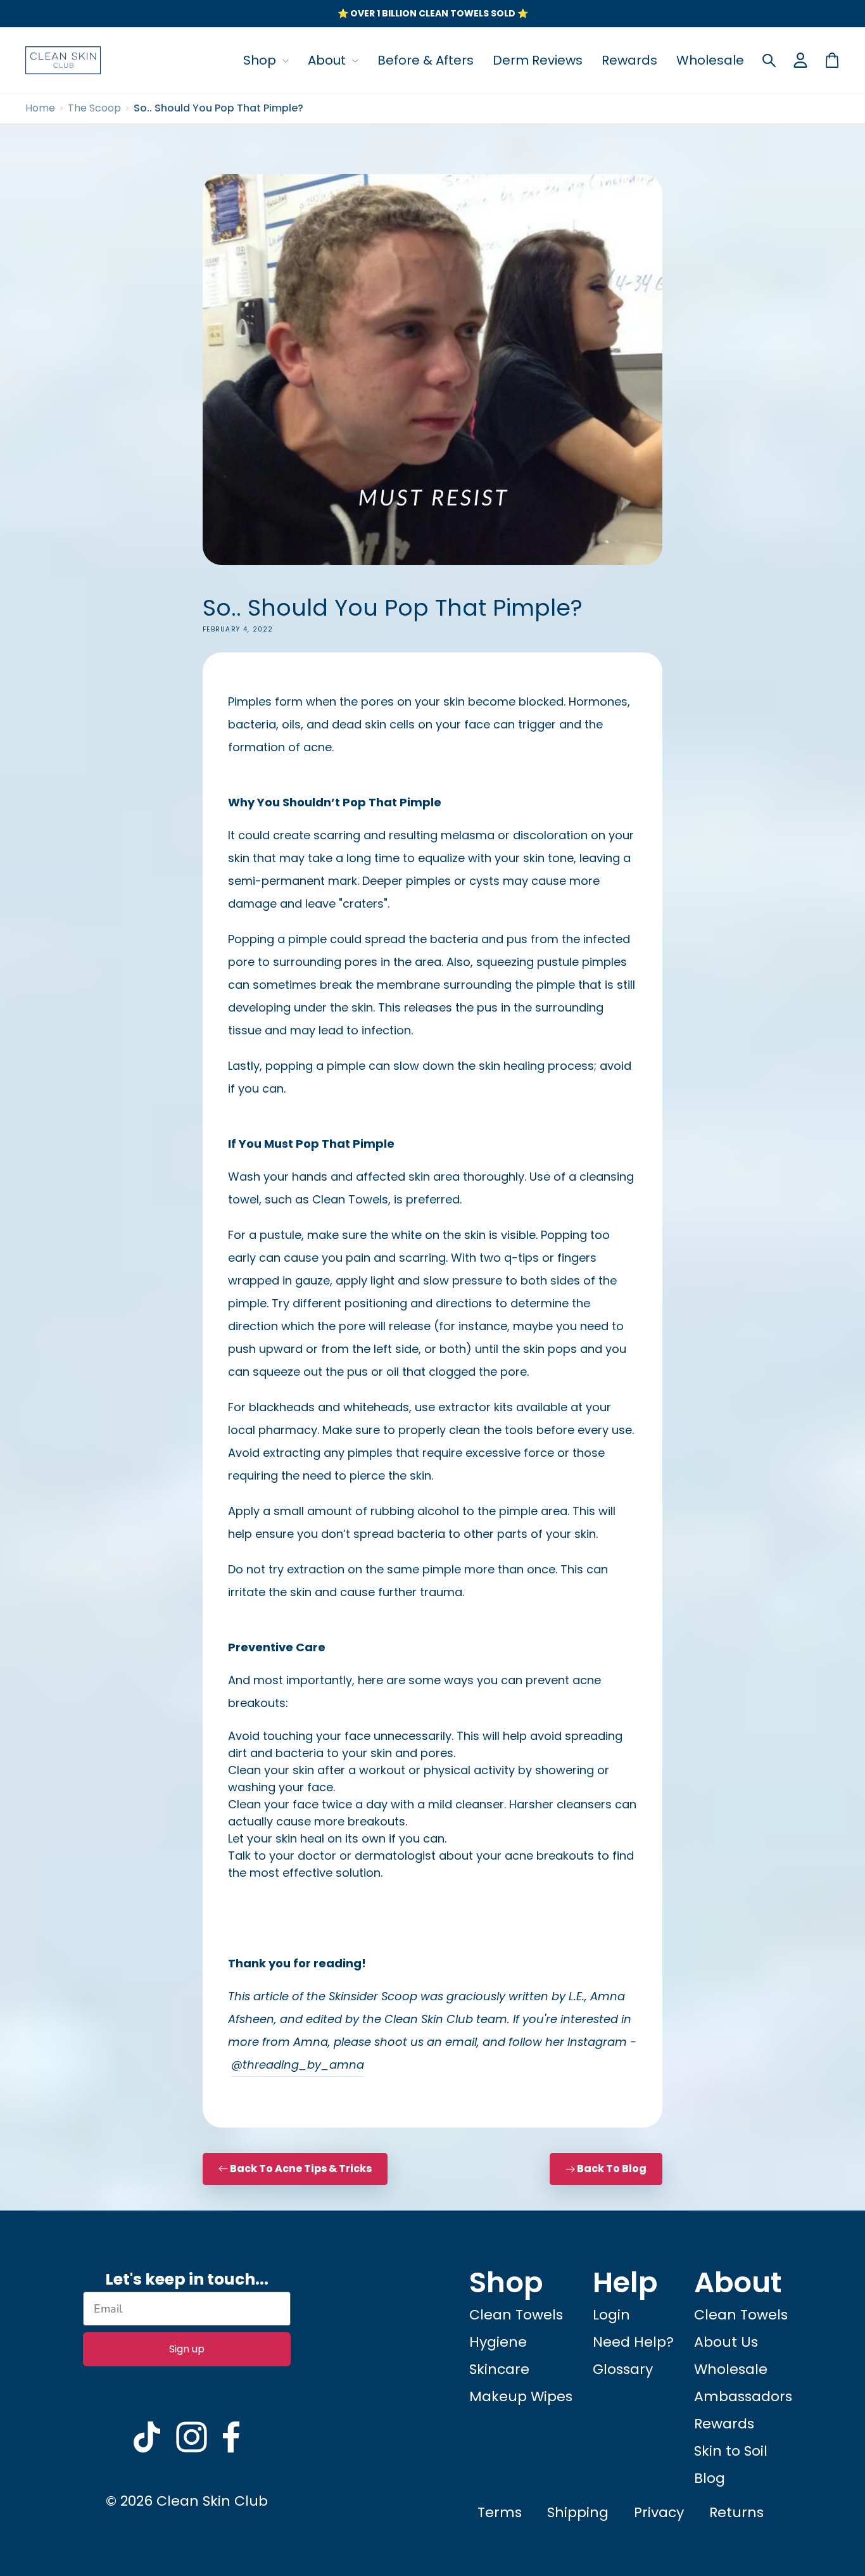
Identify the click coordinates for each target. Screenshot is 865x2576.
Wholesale (710, 60)
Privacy (659, 2512)
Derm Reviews (538, 60)
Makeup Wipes (521, 2396)
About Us (726, 2342)
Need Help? (633, 2342)
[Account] (800, 60)
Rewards (629, 60)
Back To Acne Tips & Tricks (300, 2168)
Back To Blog (612, 2168)
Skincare (499, 2369)
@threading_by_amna (298, 2065)
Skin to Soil (731, 2451)
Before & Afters (426, 60)
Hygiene (498, 2342)
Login (611, 2315)
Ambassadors (743, 2396)
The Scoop (94, 108)
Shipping (578, 2512)
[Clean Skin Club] (63, 60)
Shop (261, 60)
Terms (500, 2512)
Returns (736, 2512)
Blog (710, 2478)
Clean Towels (516, 2315)
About (328, 60)
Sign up (187, 2349)
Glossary (623, 2369)
